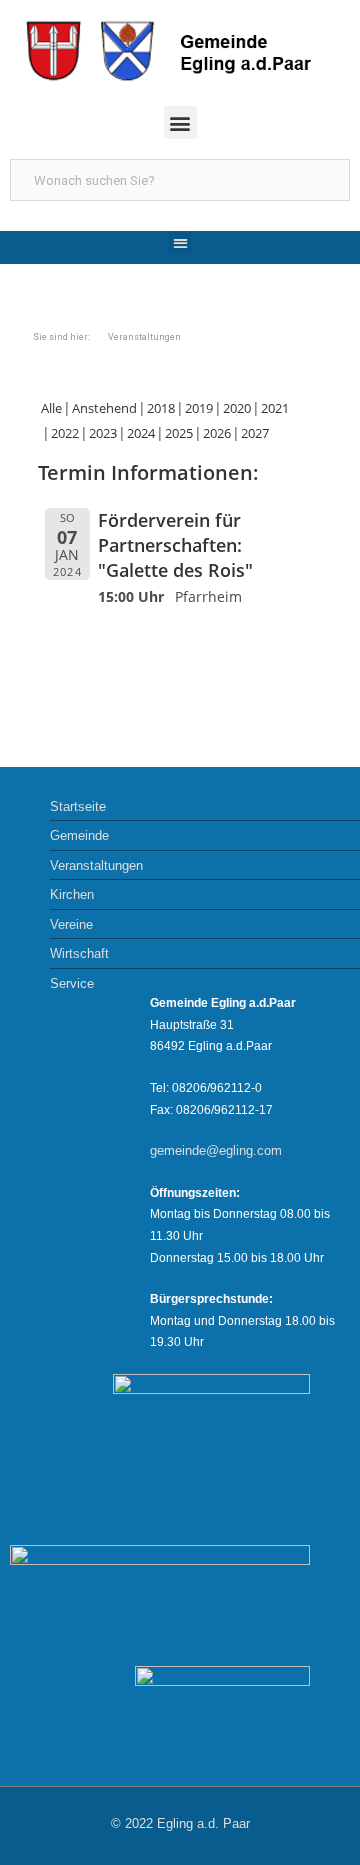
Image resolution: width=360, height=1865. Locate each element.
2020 (237, 408)
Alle (51, 408)
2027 (255, 433)
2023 (103, 433)
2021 (275, 408)
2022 (65, 433)
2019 (199, 408)
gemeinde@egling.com (216, 1150)
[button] (180, 122)
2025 (179, 433)
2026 (217, 433)
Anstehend (104, 408)
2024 (141, 433)
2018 (161, 408)
